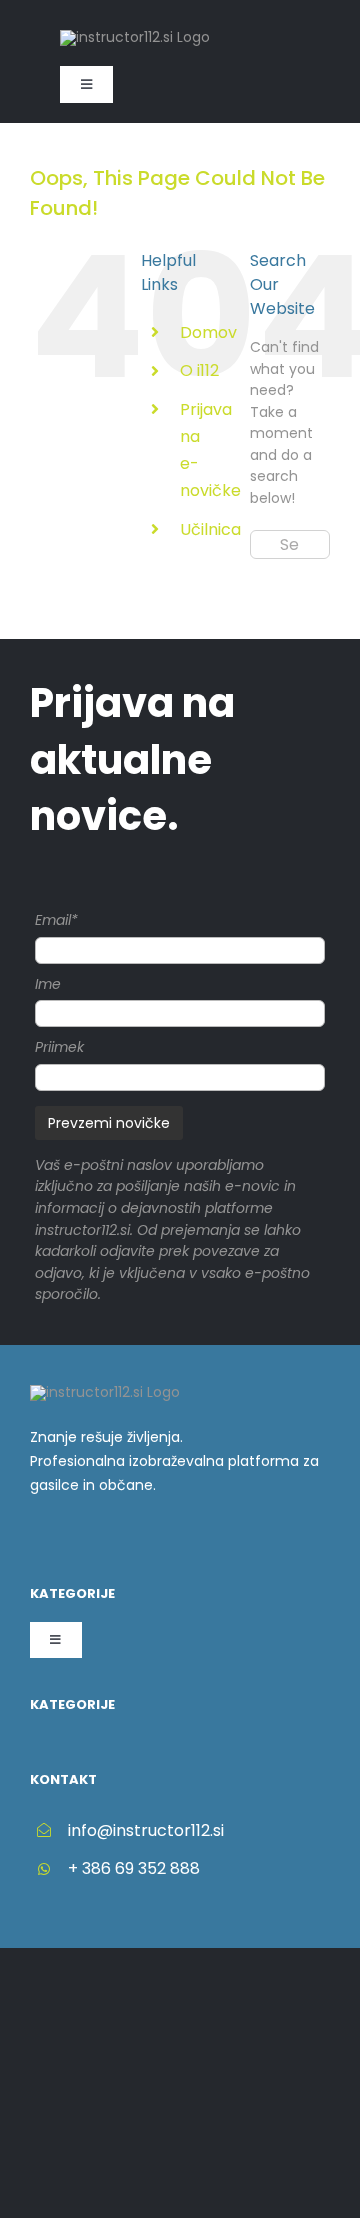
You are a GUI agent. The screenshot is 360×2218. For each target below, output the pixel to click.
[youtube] (132, 1539)
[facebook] (36, 1539)
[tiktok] (68, 1539)
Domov (208, 332)
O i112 (199, 370)
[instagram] (100, 1539)
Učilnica (210, 529)
